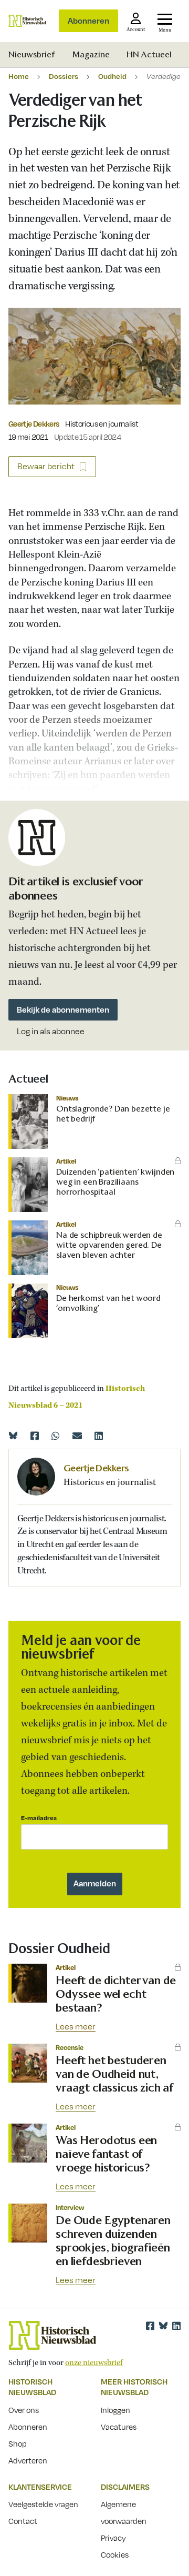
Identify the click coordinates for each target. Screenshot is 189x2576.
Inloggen (115, 2410)
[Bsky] (163, 2326)
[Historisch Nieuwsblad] (27, 21)
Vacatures (119, 2427)
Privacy (113, 2538)
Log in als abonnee (51, 1031)
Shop (18, 2443)
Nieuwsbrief (32, 54)
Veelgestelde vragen (43, 2504)
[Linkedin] (99, 1436)
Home (19, 76)
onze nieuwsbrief (94, 2363)
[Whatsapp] (56, 1436)
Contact (23, 2521)
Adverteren (28, 2460)
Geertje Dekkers (34, 423)
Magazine (91, 54)
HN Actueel (149, 54)
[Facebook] (35, 1436)
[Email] (77, 1436)
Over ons (24, 2410)
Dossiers (64, 76)
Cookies (115, 2554)
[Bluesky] (13, 1436)
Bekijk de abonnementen (63, 1009)
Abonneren (88, 21)
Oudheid (112, 76)
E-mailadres (39, 1818)
